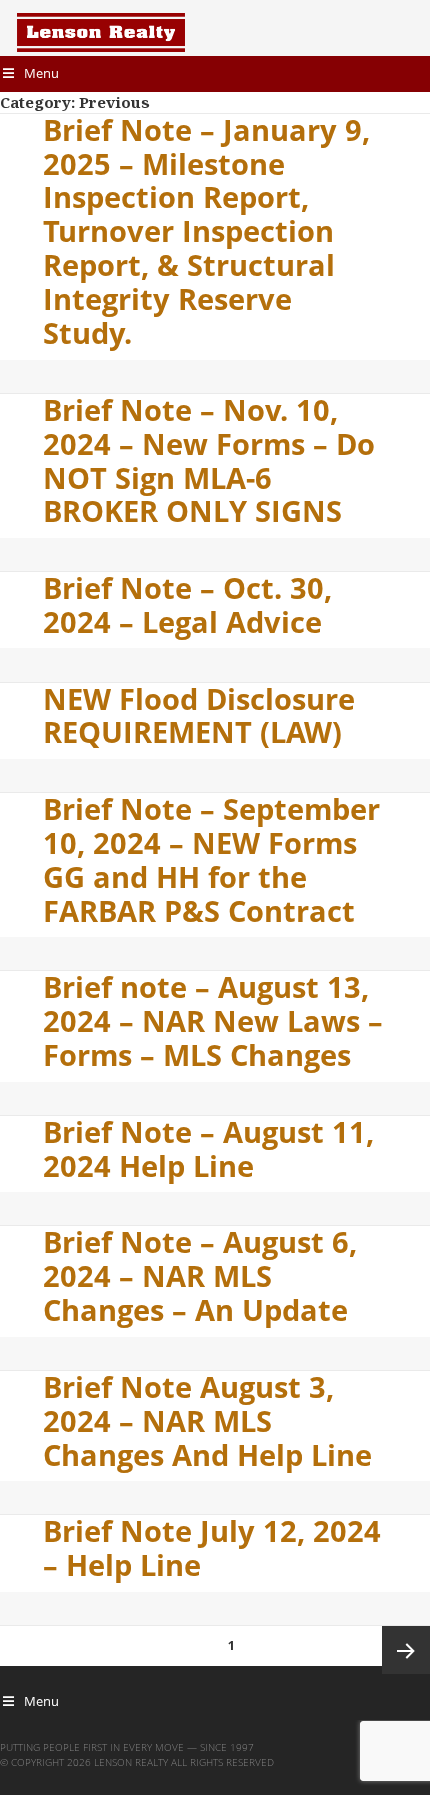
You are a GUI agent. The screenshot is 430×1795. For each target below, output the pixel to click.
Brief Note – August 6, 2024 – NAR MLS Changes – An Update (200, 1276)
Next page (406, 1650)
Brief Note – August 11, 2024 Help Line (208, 1149)
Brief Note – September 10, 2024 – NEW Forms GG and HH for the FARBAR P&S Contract (211, 860)
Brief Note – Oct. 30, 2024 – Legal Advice (187, 605)
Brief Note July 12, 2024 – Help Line (212, 1548)
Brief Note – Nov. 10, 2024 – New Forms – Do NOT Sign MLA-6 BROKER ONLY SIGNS (209, 461)
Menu (41, 73)
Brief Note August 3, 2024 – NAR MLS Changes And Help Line (207, 1421)
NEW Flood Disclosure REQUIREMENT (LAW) (199, 716)
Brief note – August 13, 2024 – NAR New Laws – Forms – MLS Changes (213, 1021)
